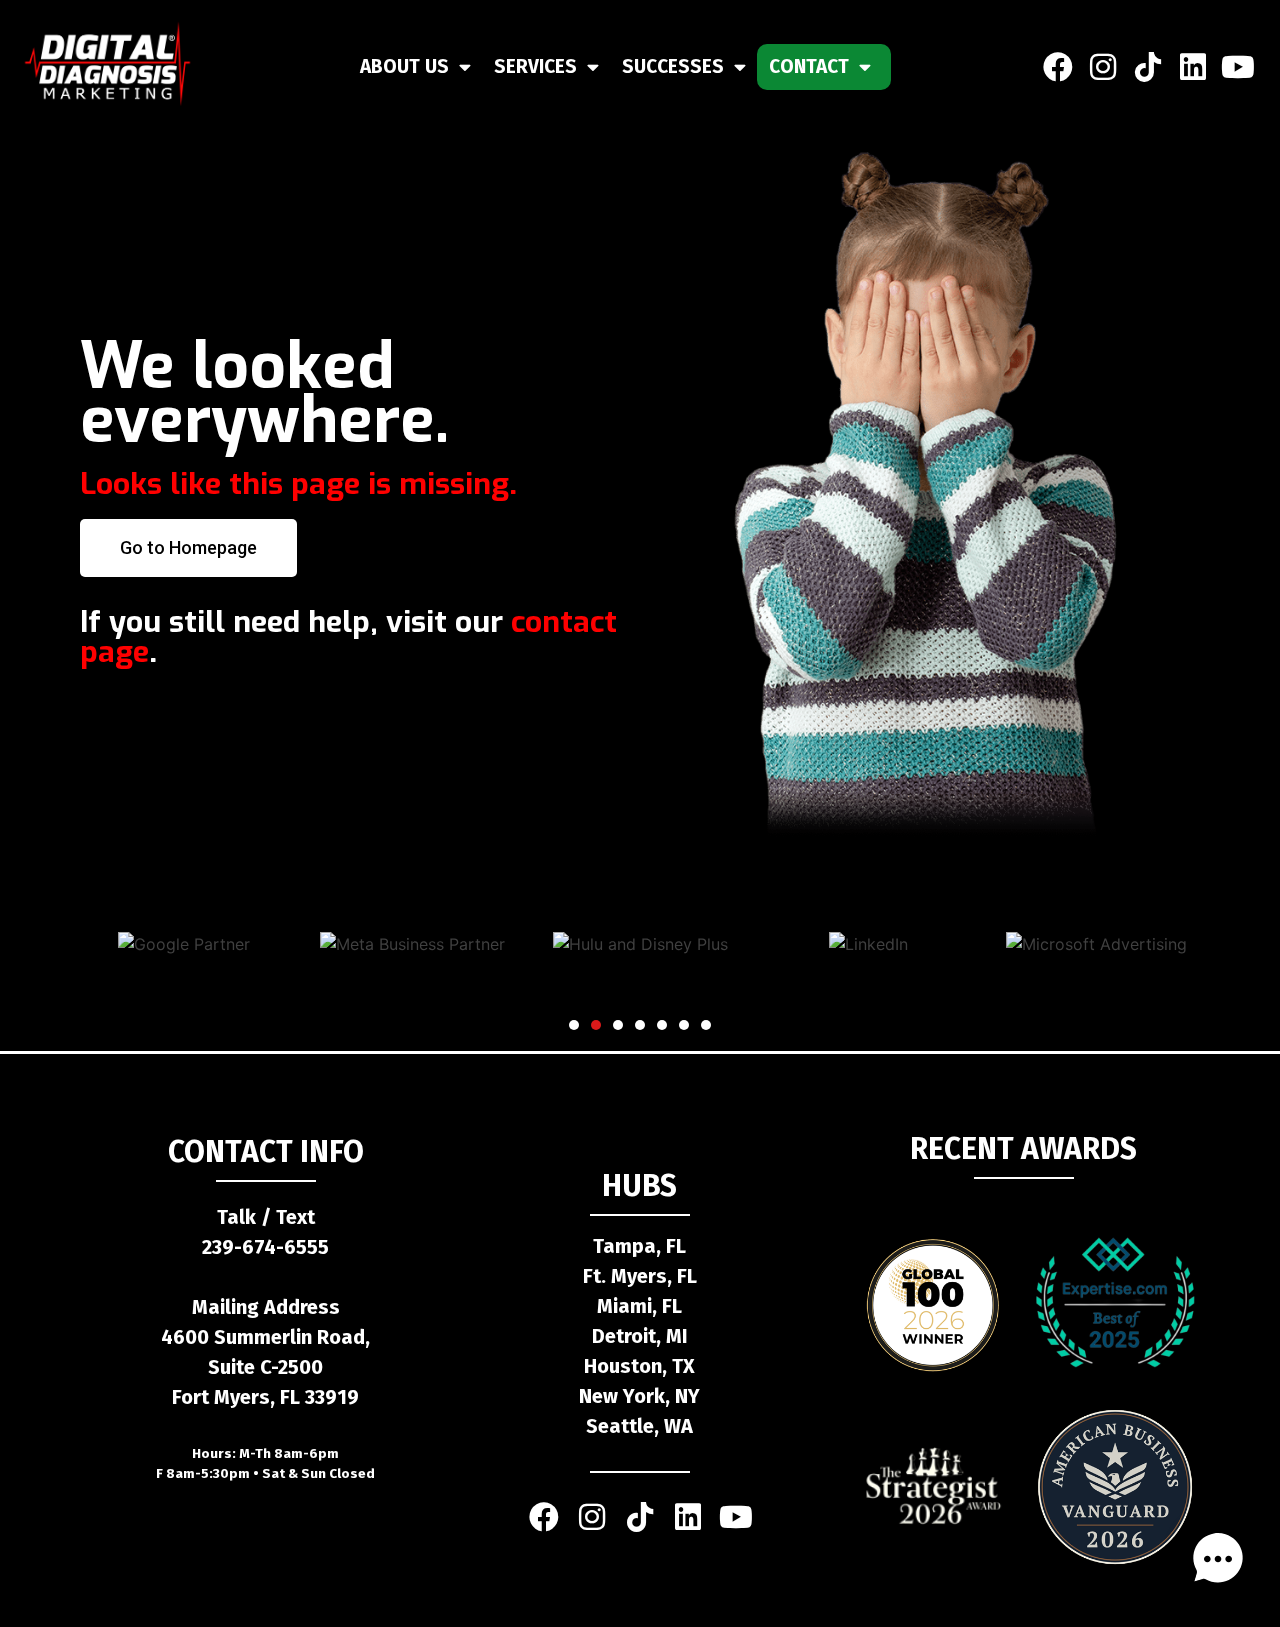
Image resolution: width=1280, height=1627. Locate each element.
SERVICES (535, 66)
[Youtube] (1237, 66)
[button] (574, 1025)
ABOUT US (404, 66)
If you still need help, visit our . (348, 637)
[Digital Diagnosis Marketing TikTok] (1147, 66)
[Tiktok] (640, 1517)
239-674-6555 (265, 1247)
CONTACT (809, 66)
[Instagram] (1102, 66)
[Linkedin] (1192, 66)
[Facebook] (1057, 66)
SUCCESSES (673, 66)
